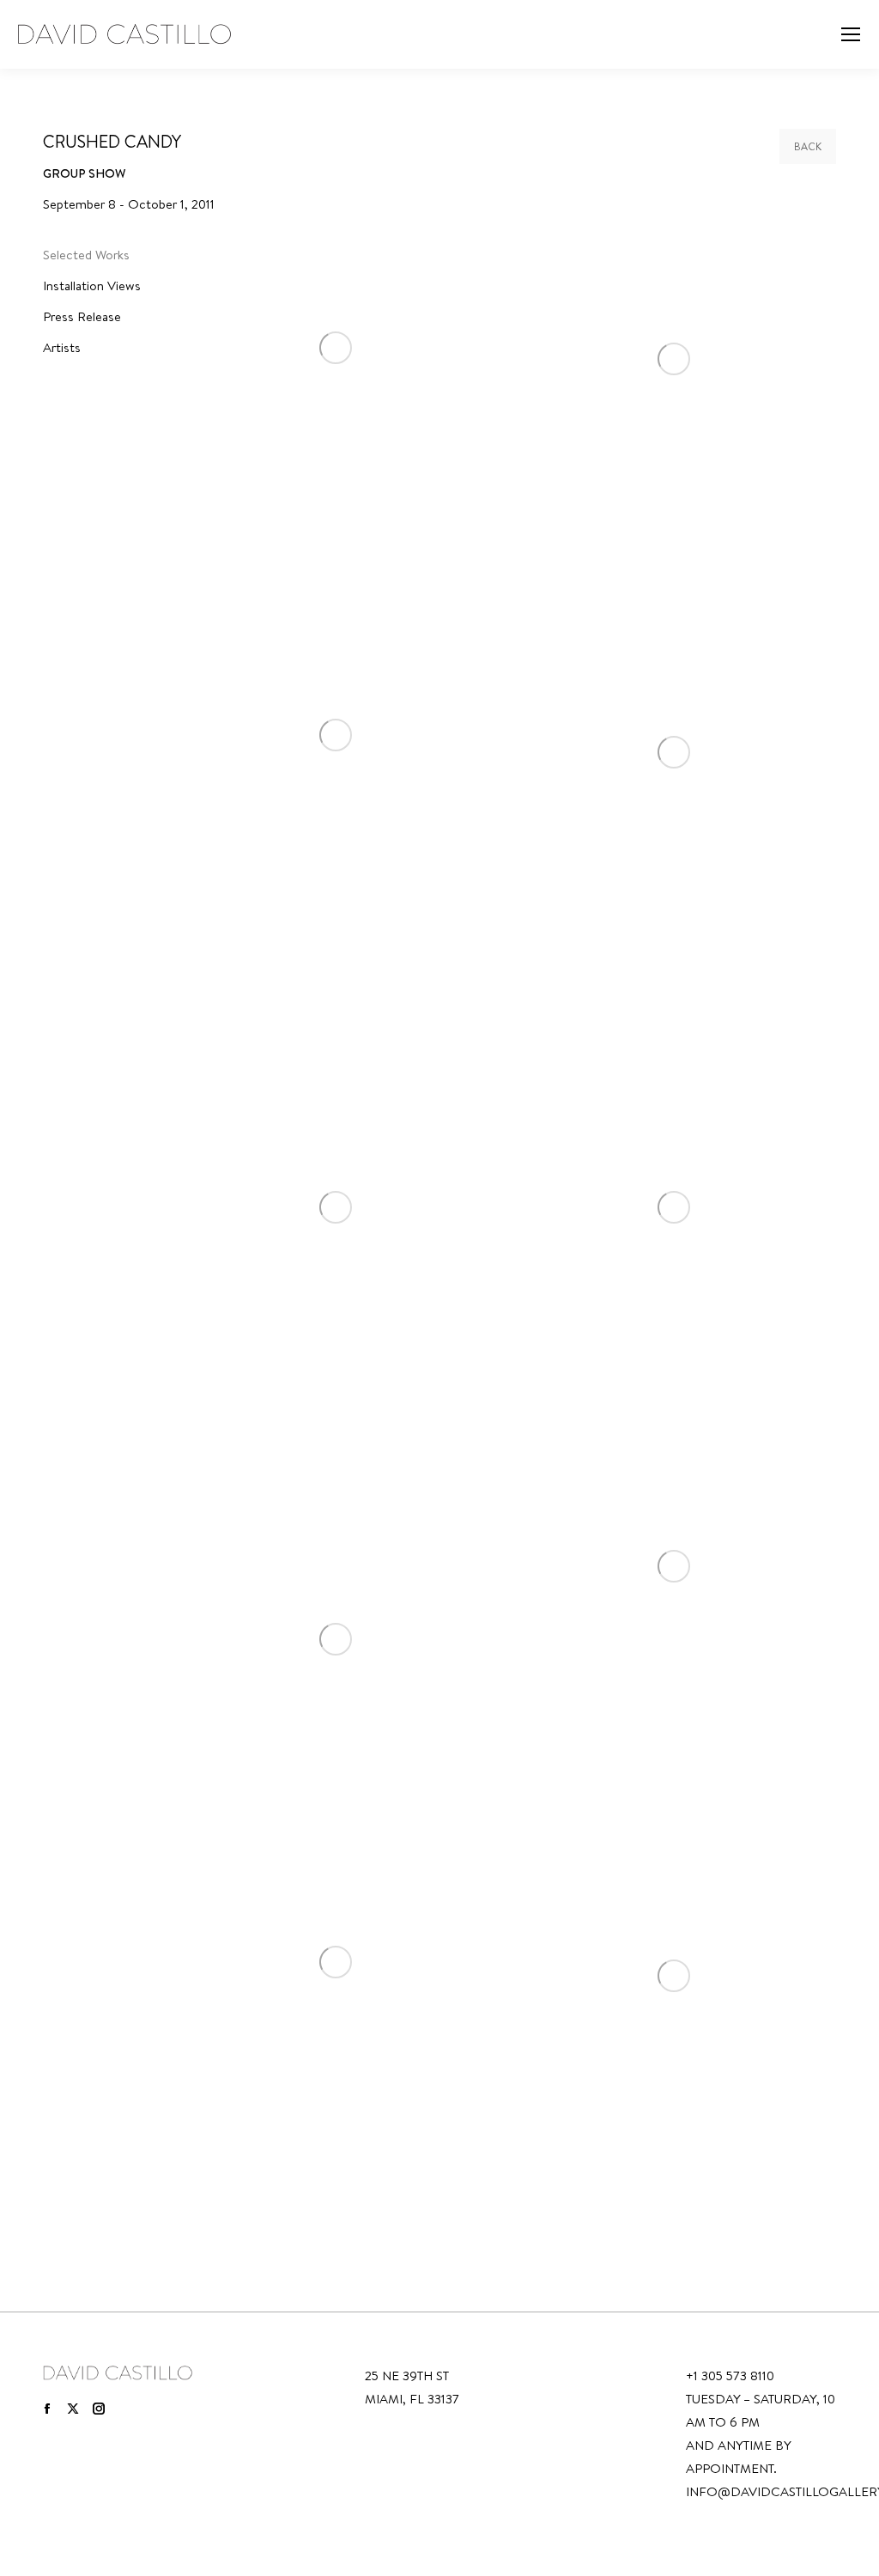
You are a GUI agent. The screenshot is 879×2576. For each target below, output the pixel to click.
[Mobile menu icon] (851, 34)
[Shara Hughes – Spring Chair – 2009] (674, 1566)
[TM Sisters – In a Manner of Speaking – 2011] (336, 1962)
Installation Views (92, 286)
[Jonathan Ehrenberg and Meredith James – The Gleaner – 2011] (674, 752)
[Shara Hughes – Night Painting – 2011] (674, 1207)
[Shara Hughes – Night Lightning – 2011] (336, 1207)
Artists (62, 347)
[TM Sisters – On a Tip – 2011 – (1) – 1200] (674, 1975)
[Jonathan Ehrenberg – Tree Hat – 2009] (336, 735)
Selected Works (86, 255)
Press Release (82, 316)
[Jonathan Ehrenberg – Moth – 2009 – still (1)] (674, 358)
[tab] (98, 258)
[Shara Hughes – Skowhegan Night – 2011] (336, 1639)
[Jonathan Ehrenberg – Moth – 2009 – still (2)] (336, 347)
